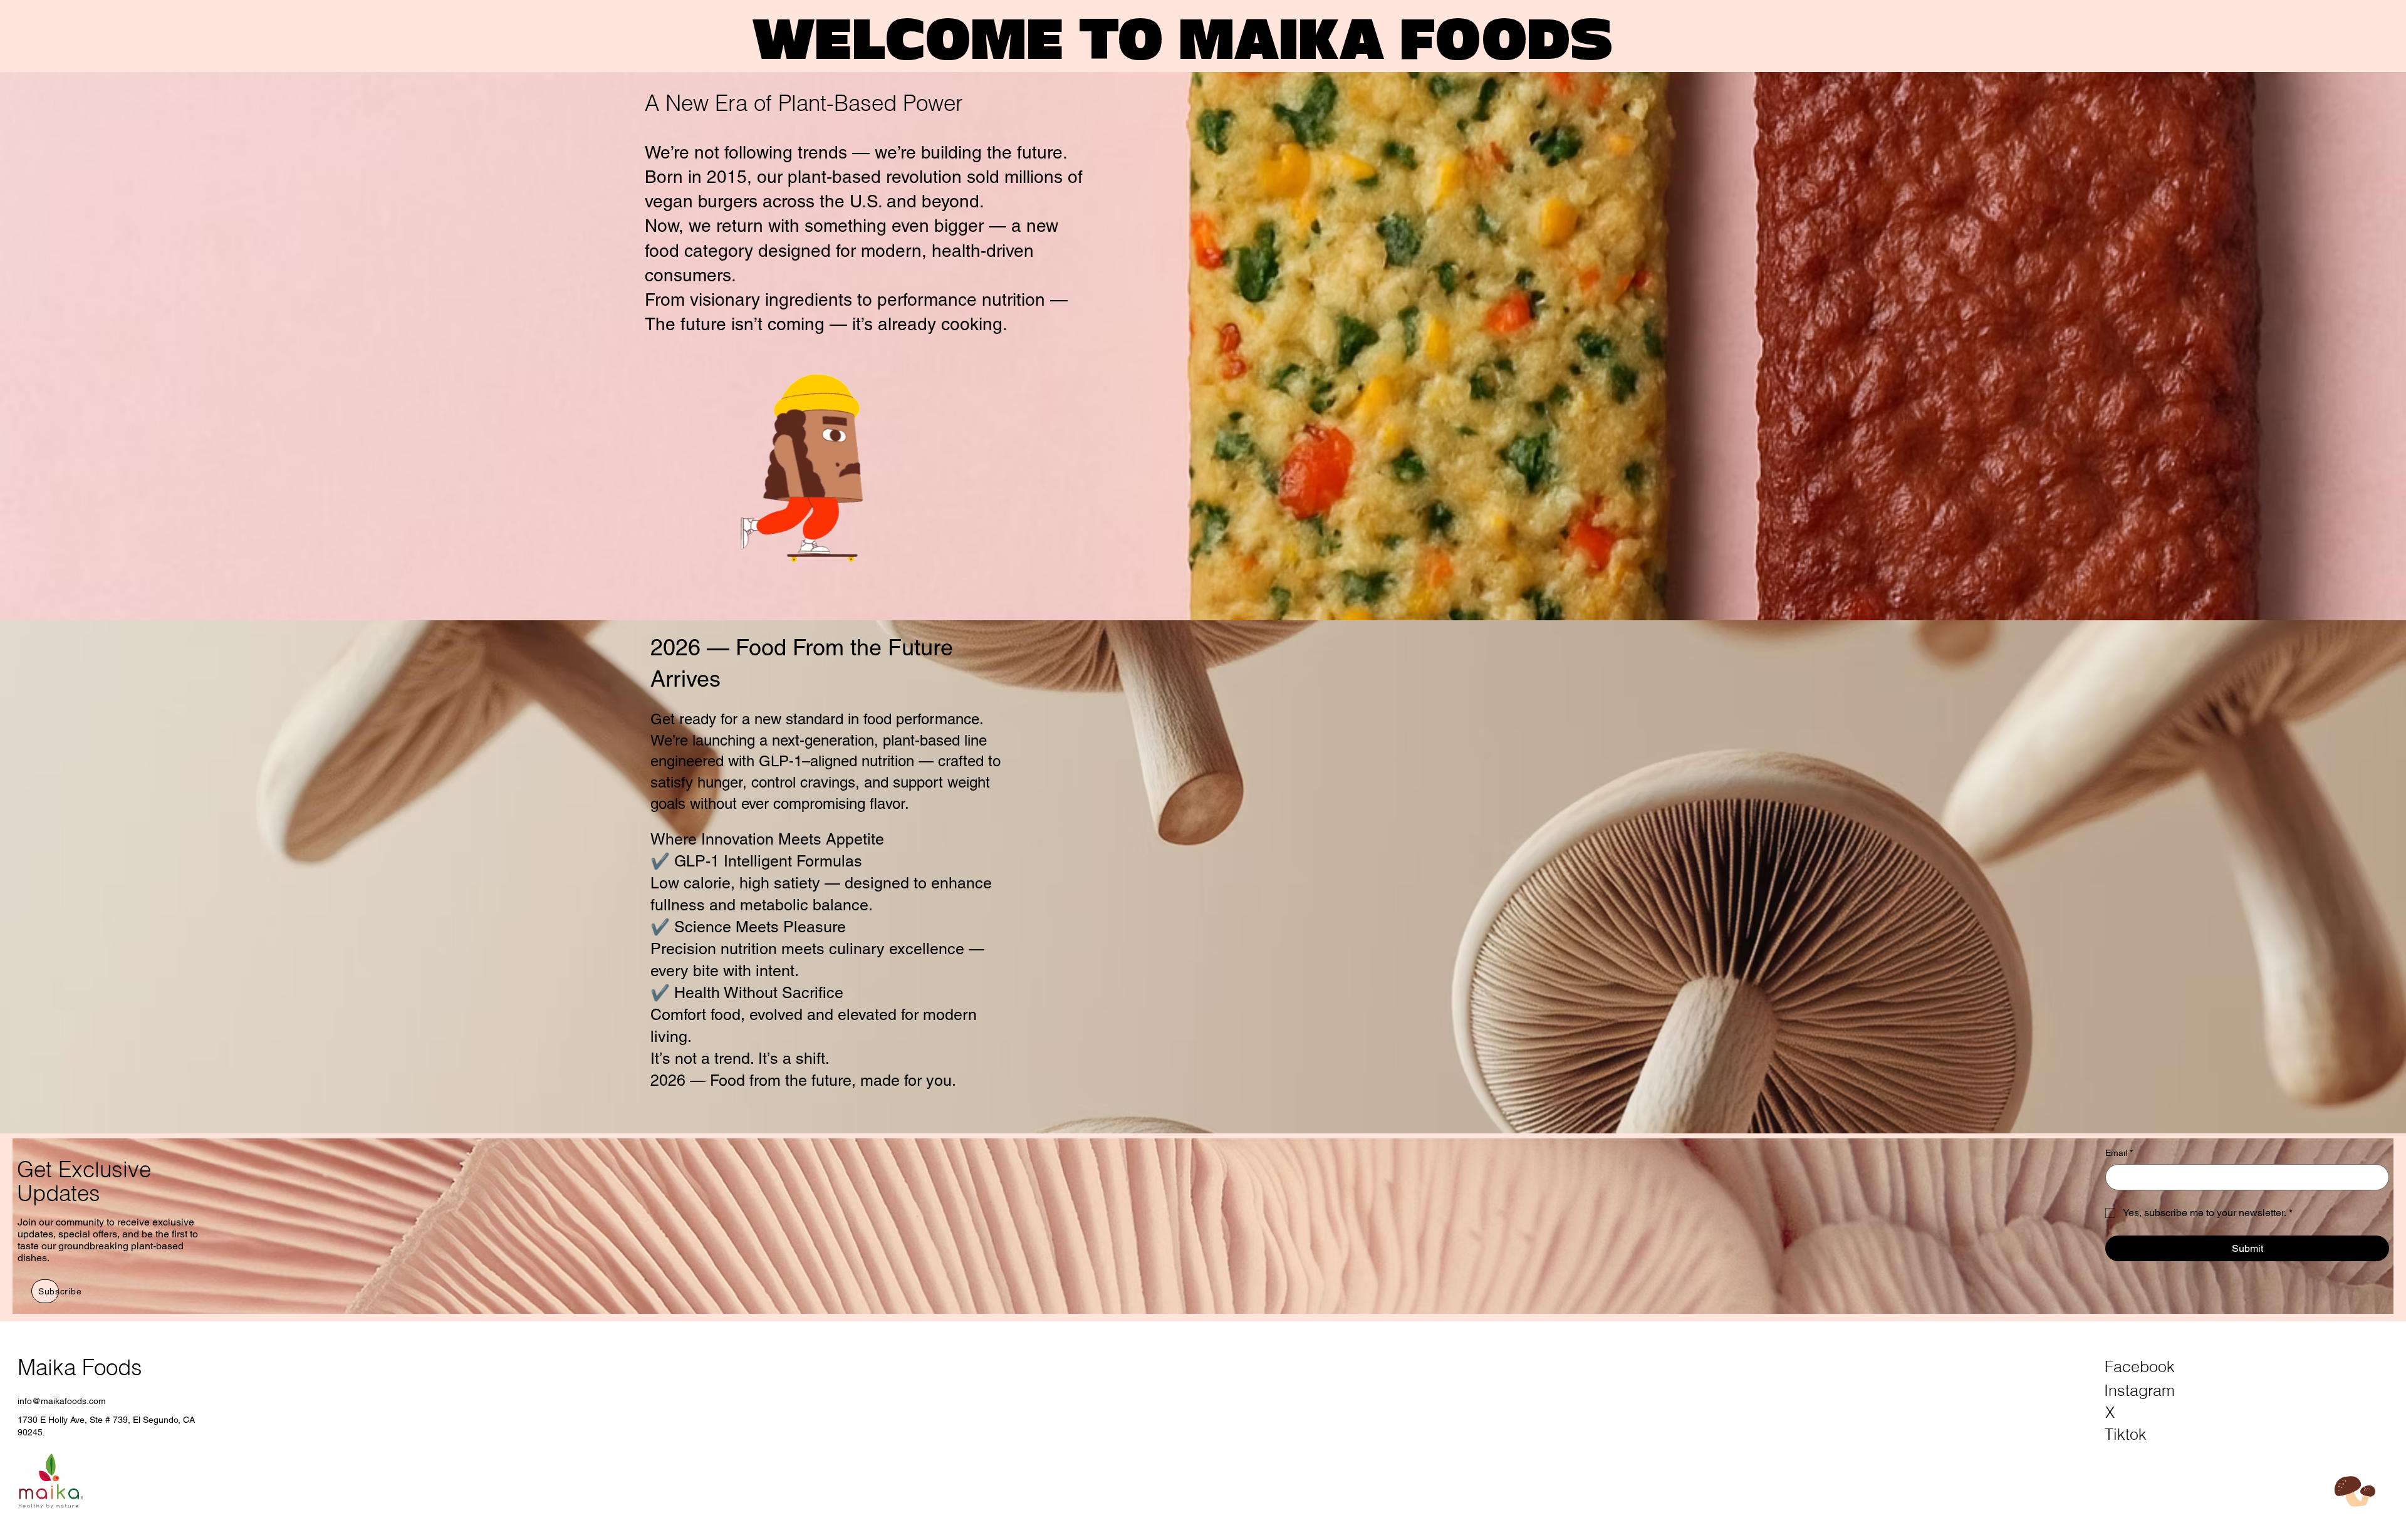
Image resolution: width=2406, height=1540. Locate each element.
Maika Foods (80, 1367)
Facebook (2140, 1366)
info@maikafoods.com (62, 1401)
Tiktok (2126, 1434)
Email (2119, 1153)
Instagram (2139, 1390)
